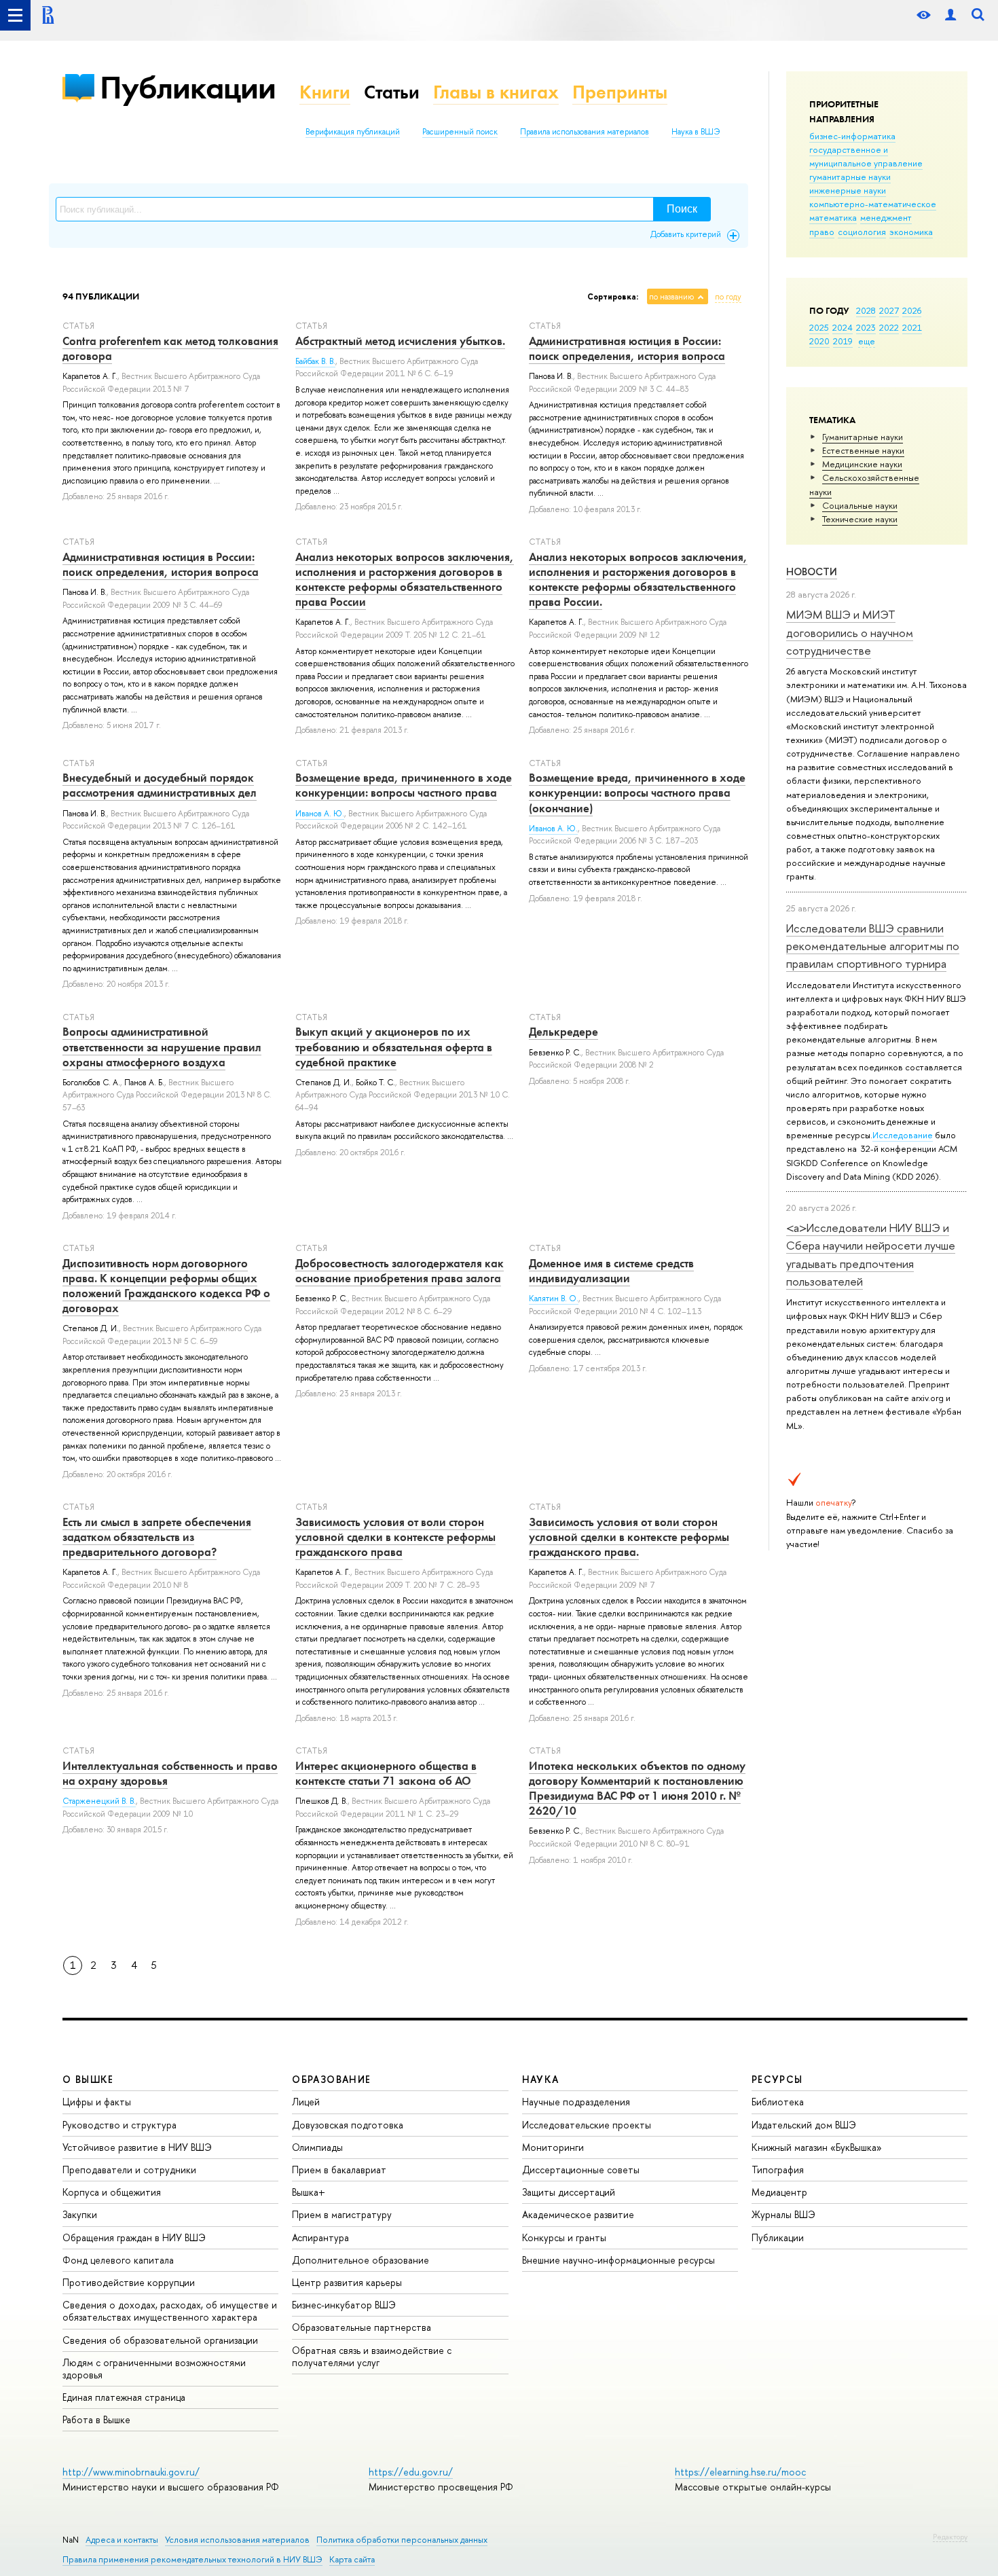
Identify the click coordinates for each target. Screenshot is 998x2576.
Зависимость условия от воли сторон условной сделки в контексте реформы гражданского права (395, 1537)
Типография (778, 2170)
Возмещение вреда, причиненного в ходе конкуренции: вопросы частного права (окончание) (637, 793)
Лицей (306, 2102)
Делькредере (563, 1032)
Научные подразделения (576, 2102)
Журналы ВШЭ (783, 2214)
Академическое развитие (578, 2214)
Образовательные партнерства (362, 2327)
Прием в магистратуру (342, 2214)
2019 (843, 341)
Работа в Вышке (96, 2419)
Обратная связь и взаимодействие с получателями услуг (372, 2356)
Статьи (392, 92)
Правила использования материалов (585, 132)
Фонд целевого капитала (118, 2260)
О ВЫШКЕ (88, 2079)
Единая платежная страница (124, 2397)
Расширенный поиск (460, 132)
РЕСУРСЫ (777, 2079)
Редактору (950, 2537)
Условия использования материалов (237, 2540)
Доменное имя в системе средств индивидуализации (611, 1271)
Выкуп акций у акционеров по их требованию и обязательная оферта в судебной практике (394, 1047)
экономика (911, 232)
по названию (671, 297)
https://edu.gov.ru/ (411, 2472)
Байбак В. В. (315, 361)
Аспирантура (320, 2237)
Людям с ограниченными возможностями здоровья (154, 2369)
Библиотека (778, 2102)
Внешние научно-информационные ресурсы (618, 2260)
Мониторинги (553, 2147)
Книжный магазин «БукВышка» (817, 2147)
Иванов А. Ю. (320, 814)
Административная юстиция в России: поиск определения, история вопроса (627, 348)
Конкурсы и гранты (564, 2237)
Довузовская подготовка (348, 2125)
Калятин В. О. (554, 1299)
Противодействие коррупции (129, 2282)
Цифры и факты (97, 2102)
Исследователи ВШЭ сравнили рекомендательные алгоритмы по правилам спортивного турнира (873, 946)
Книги (325, 92)
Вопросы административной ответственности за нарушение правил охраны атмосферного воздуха (162, 1047)
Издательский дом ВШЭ (804, 2125)
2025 (819, 327)
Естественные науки (863, 450)
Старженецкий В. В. (99, 1801)
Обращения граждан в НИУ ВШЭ (134, 2237)
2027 (889, 310)
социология (862, 232)
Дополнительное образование (361, 2260)
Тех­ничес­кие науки (860, 519)
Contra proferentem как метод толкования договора (170, 348)
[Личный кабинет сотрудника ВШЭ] (950, 15)
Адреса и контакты (122, 2540)
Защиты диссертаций (569, 2192)
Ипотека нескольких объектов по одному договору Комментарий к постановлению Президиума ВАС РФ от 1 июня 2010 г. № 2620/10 (637, 1788)
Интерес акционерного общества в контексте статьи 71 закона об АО (386, 1773)
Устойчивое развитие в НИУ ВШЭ (137, 2147)
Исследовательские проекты (587, 2125)
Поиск (682, 209)
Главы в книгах (496, 92)
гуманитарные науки (850, 177)
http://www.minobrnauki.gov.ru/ (131, 2472)
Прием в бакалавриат (339, 2170)
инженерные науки (848, 190)
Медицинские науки (862, 464)
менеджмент (886, 217)
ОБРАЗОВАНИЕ (331, 2079)
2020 (819, 341)
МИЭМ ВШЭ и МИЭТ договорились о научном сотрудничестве (850, 632)
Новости (812, 572)
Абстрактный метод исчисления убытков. (400, 341)
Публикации (188, 87)
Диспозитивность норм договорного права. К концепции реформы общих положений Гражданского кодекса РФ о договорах (166, 1286)
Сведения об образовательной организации (160, 2340)
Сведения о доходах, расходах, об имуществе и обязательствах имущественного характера (170, 2311)
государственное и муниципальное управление (866, 156)
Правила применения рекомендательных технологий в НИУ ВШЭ (192, 2559)
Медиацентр (779, 2192)
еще (867, 341)
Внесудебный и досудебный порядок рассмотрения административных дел (160, 785)
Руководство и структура (119, 2125)
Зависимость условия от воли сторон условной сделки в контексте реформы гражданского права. (629, 1537)
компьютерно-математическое (873, 204)
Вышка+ (309, 2192)
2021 (912, 327)
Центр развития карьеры (347, 2282)
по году (728, 297)
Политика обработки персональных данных (402, 2540)
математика (833, 217)
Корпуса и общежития (112, 2192)
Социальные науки (860, 505)
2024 (843, 327)
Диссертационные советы (581, 2170)
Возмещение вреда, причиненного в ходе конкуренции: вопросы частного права (404, 785)
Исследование (903, 1135)
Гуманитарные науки (863, 437)
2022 (889, 327)
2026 (912, 310)
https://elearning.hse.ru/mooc (740, 2472)
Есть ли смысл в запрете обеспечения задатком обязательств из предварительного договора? (157, 1537)
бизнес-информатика (852, 136)
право (822, 232)
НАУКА (541, 2079)
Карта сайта (352, 2559)
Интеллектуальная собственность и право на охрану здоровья (170, 1773)
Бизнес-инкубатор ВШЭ (344, 2305)
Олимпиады (317, 2147)
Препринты (620, 92)
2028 (866, 310)
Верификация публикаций (353, 132)
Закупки (80, 2214)
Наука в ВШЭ (696, 132)
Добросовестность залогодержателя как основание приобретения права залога (400, 1271)
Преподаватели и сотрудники (129, 2170)
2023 (866, 327)
